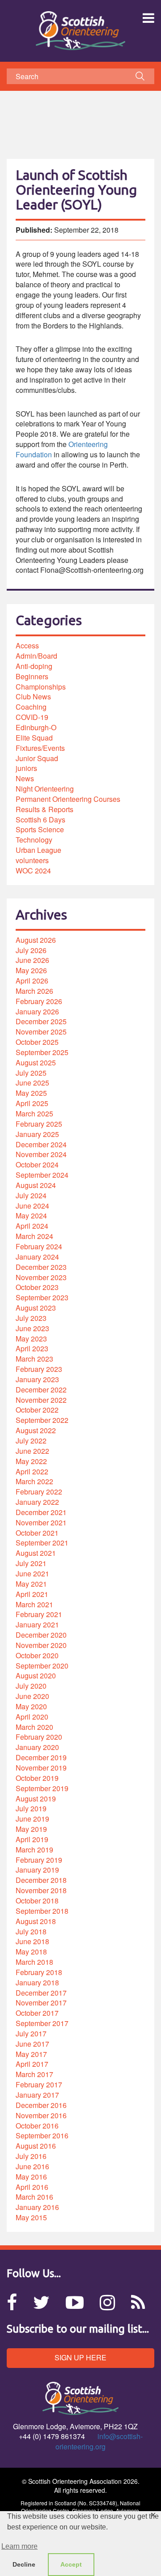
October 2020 (37, 1655)
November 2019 (41, 1768)
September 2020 (42, 1666)
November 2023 (41, 1277)
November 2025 (41, 1032)
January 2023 (37, 1379)
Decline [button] (24, 2564)
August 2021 (36, 1553)
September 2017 (42, 2023)
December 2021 (41, 1512)
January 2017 (37, 2095)
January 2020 (37, 1747)
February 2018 (39, 1972)
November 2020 (41, 1645)
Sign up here (80, 2357)
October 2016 (37, 2126)
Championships (41, 687)
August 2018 (36, 1921)
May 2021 (31, 1584)
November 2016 (41, 2115)
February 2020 (39, 1737)
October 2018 (37, 1901)
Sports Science (40, 829)
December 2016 (41, 2105)
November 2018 (41, 1890)
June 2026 (32, 960)
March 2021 (34, 1604)
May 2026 (31, 970)
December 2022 (41, 1390)
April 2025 (32, 1103)
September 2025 (42, 1052)
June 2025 (32, 1083)
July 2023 (31, 1318)
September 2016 (42, 2135)
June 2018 (32, 1941)
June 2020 (32, 1696)
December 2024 (41, 1144)
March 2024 (34, 1236)
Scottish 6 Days (40, 820)
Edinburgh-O (36, 727)
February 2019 (39, 1860)
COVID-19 (32, 717)
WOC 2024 (33, 871)
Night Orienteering (45, 789)
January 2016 (37, 2207)
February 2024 (39, 1246)
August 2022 (36, 1430)
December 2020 (41, 1635)
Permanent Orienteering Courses (68, 799)
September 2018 (42, 1911)
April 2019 (32, 1839)
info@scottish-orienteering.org (99, 2441)
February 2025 (39, 1124)
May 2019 (31, 1829)
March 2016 (34, 2197)
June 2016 (32, 2166)
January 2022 (37, 1502)
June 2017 (32, 2044)
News (25, 778)
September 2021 (42, 1543)
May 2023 (31, 1339)
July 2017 (31, 2033)
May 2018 (31, 1952)
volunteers (32, 860)
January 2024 (37, 1257)
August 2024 (36, 1185)
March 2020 (34, 1727)
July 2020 (31, 1686)
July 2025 (31, 1073)
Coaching (31, 707)
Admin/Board (36, 656)
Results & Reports (44, 809)
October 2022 (37, 1410)
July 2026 (31, 950)
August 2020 (36, 1675)
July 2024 (31, 1195)
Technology (34, 840)
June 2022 (32, 1451)
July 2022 (31, 1441)
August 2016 (36, 2146)
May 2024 (31, 1216)
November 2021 (41, 1522)
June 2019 (32, 1819)
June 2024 (32, 1206)
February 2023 (39, 1369)
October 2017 (37, 2013)
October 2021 (37, 1533)
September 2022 (42, 1420)
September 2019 (42, 1788)
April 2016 (32, 2187)
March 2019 (34, 1850)
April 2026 (32, 981)
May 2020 (31, 1706)
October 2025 (37, 1042)
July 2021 (31, 1563)
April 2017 (32, 2064)
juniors (26, 768)
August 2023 (36, 1308)
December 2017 (41, 1993)
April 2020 (32, 1717)
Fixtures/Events (40, 748)
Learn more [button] (19, 2546)
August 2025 (36, 1062)
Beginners (32, 676)
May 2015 (31, 2217)
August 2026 (36, 940)
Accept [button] (71, 2564)
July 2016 (31, 2156)
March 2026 (34, 991)
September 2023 (42, 1297)
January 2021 (37, 1624)
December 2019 (41, 1757)
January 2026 (37, 1011)
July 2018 (31, 1931)
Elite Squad (34, 738)
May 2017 (31, 2054)
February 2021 (39, 1614)
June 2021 (32, 1573)
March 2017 (34, 2074)
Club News (33, 696)
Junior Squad (37, 758)
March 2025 (34, 1113)
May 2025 (31, 1093)
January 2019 (37, 1870)
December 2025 (41, 1021)
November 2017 (41, 2003)
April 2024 (32, 1226)
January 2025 (37, 1134)
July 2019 (31, 1808)
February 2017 (39, 2084)
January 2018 (37, 1982)
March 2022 (34, 1481)
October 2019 (37, 1778)
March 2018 (34, 1962)
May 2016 (31, 2177)
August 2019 (36, 1799)
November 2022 (41, 1400)
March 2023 (34, 1359)
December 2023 (41, 1267)
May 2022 (31, 1461)
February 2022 (39, 1492)
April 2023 (32, 1348)
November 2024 (41, 1154)
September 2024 (42, 1175)
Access (27, 645)
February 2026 (39, 1001)
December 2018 (41, 1880)
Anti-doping (34, 666)
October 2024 (37, 1165)
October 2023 (37, 1287)
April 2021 (32, 1594)
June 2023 (32, 1328)
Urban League (38, 850)
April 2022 (32, 1471)
